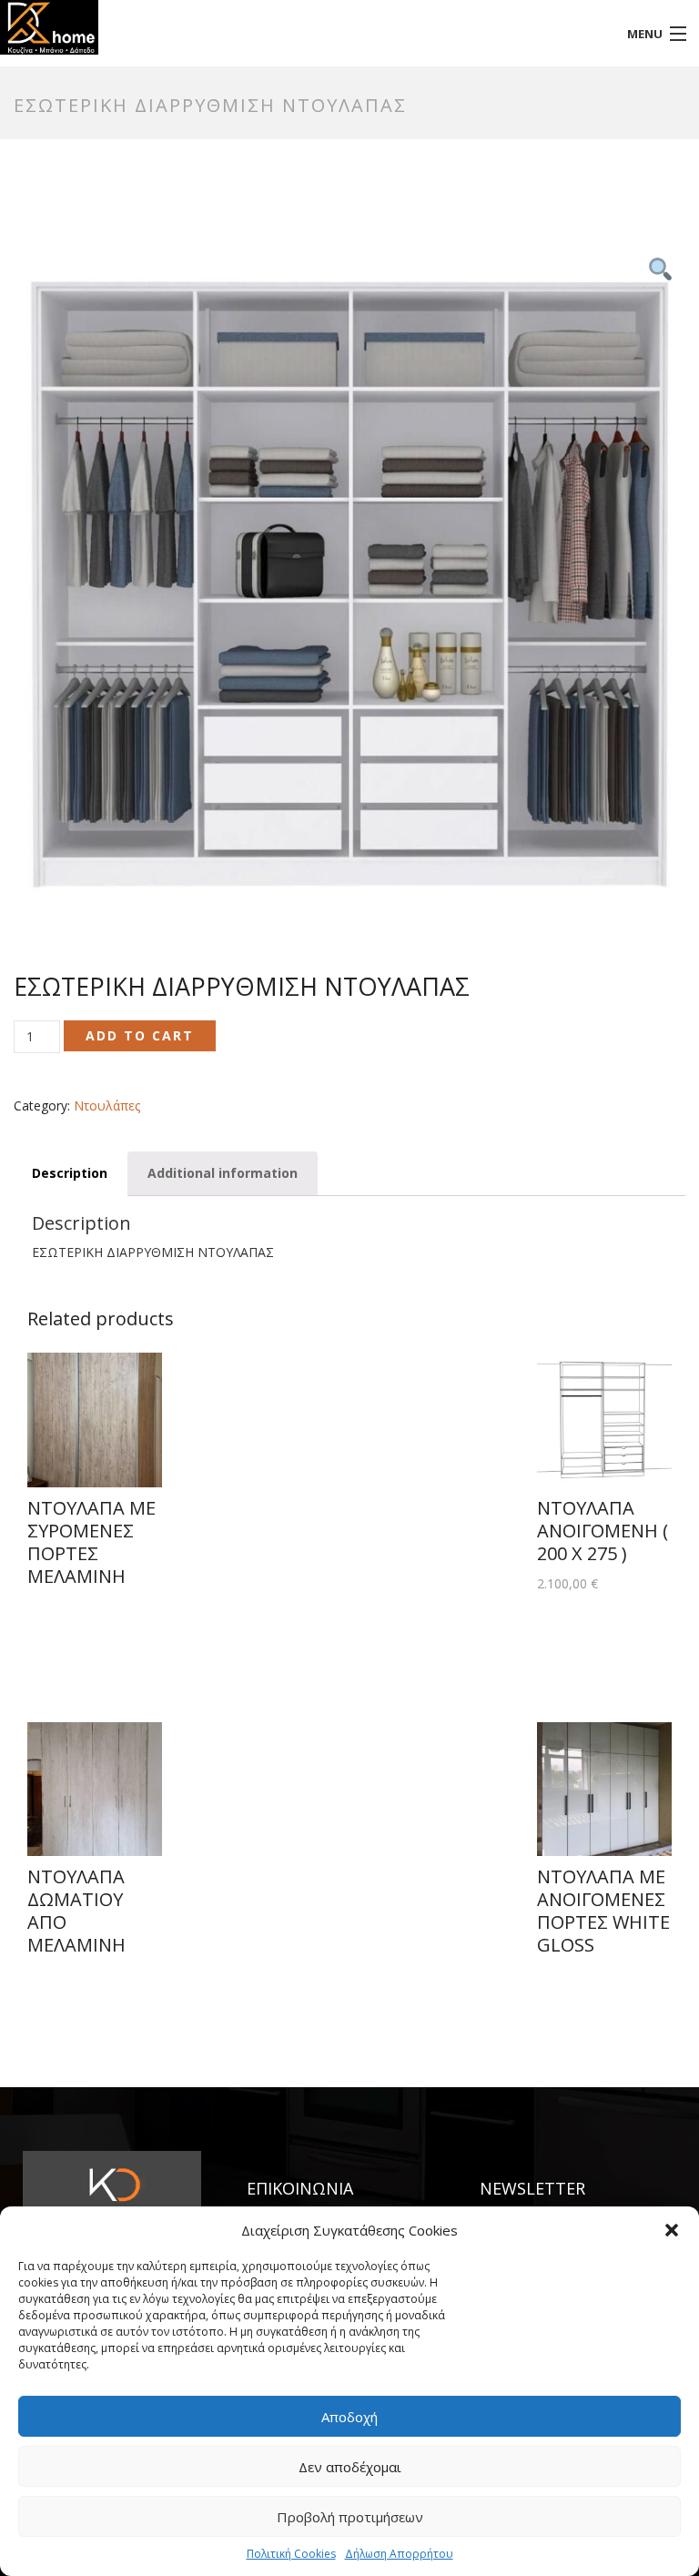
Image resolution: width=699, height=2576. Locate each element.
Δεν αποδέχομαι (350, 2467)
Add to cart (140, 1035)
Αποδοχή (349, 2417)
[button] (672, 2230)
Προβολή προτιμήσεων (350, 2517)
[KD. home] (262, 27)
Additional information (223, 1173)
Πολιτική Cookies (291, 2554)
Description (70, 1173)
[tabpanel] (349, 584)
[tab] (70, 1174)
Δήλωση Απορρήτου (399, 2554)
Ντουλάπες (107, 1105)
